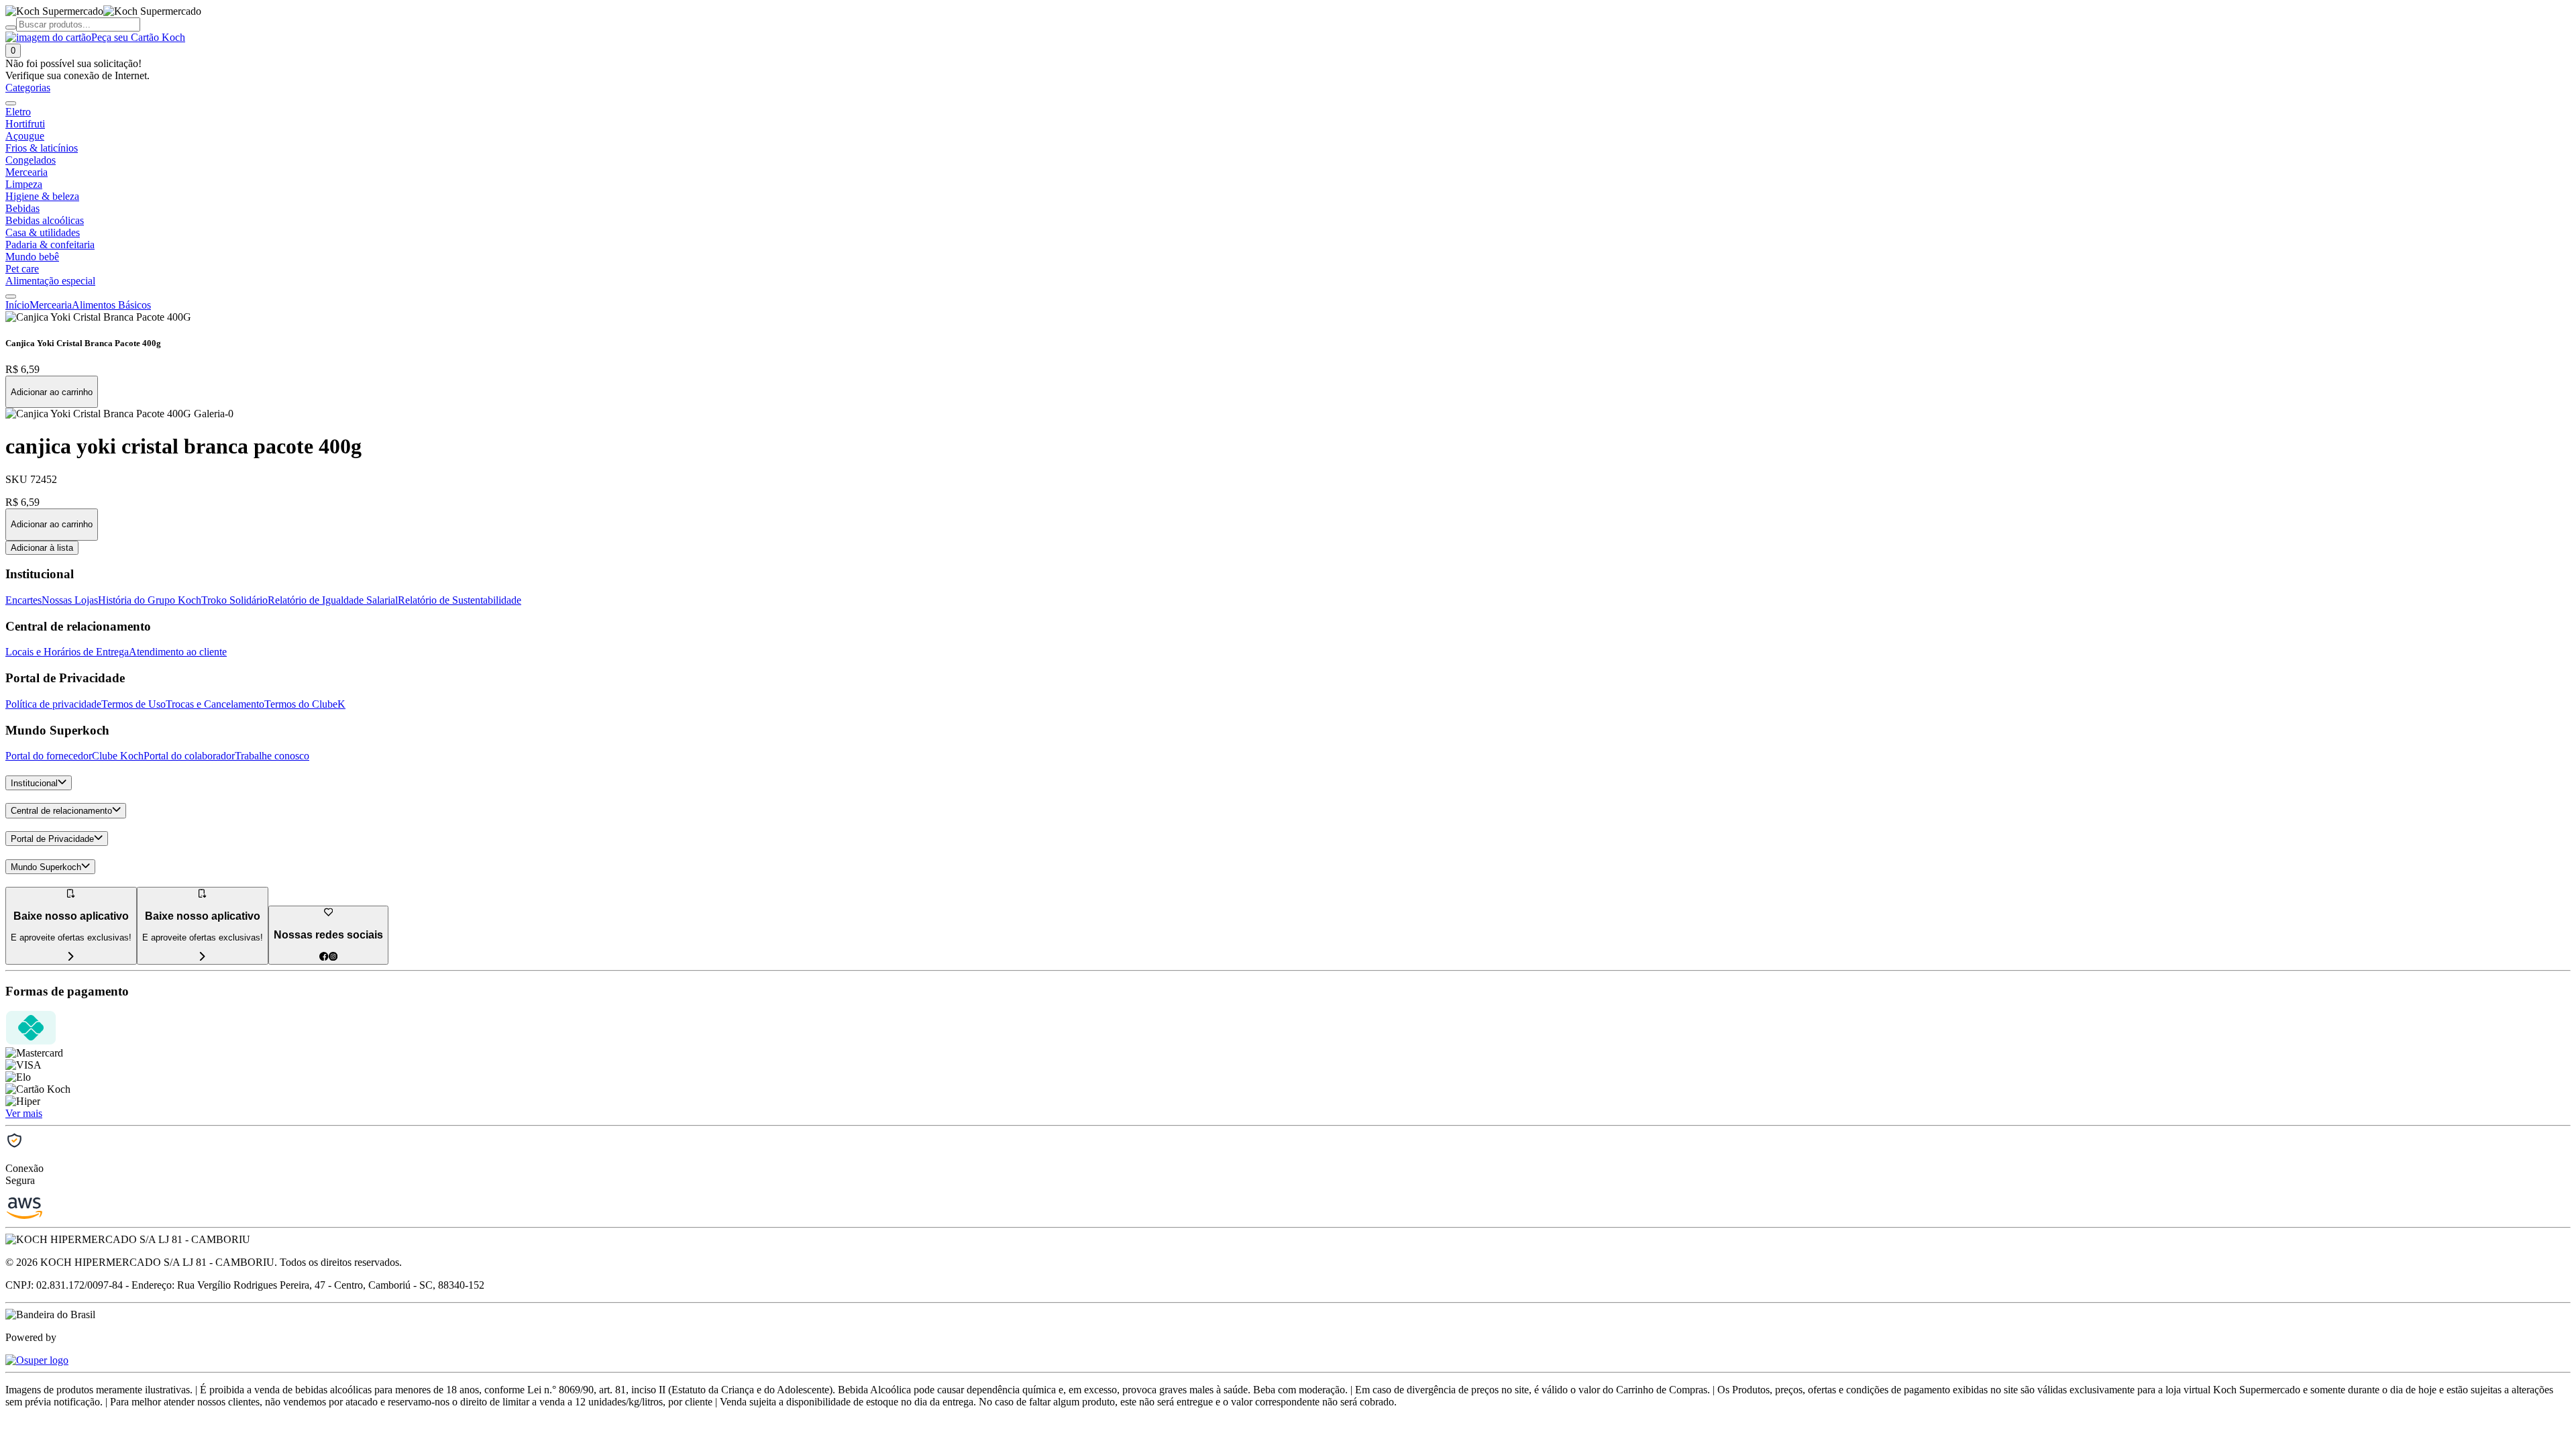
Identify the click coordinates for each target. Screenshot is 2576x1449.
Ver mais (24, 1113)
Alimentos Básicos (111, 305)
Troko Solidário (234, 600)
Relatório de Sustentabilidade (460, 600)
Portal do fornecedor (49, 756)
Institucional (34, 783)
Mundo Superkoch (46, 867)
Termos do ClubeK (305, 704)
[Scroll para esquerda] (11, 103)
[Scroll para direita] (11, 297)
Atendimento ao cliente (178, 652)
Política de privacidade (53, 704)
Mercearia (51, 305)
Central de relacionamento (61, 811)
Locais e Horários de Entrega (67, 652)
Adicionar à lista (42, 548)
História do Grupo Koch (150, 600)
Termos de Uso (133, 704)
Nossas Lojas (70, 600)
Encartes (23, 600)
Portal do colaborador (189, 756)
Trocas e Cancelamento (215, 704)
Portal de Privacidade (52, 839)
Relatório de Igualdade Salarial (333, 600)
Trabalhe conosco (272, 756)
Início (17, 305)
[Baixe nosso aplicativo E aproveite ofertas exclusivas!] (203, 957)
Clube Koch (118, 756)
